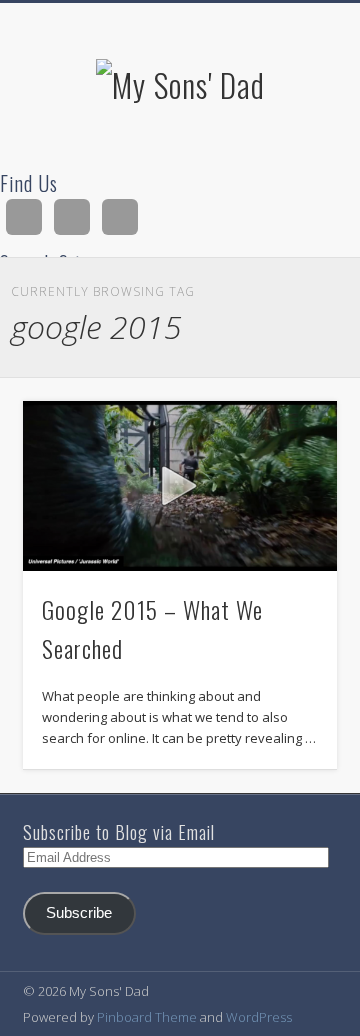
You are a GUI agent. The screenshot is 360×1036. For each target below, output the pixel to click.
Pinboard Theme (147, 1017)
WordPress (259, 1017)
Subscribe (79, 913)
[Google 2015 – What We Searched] (180, 486)
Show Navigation (290, 179)
